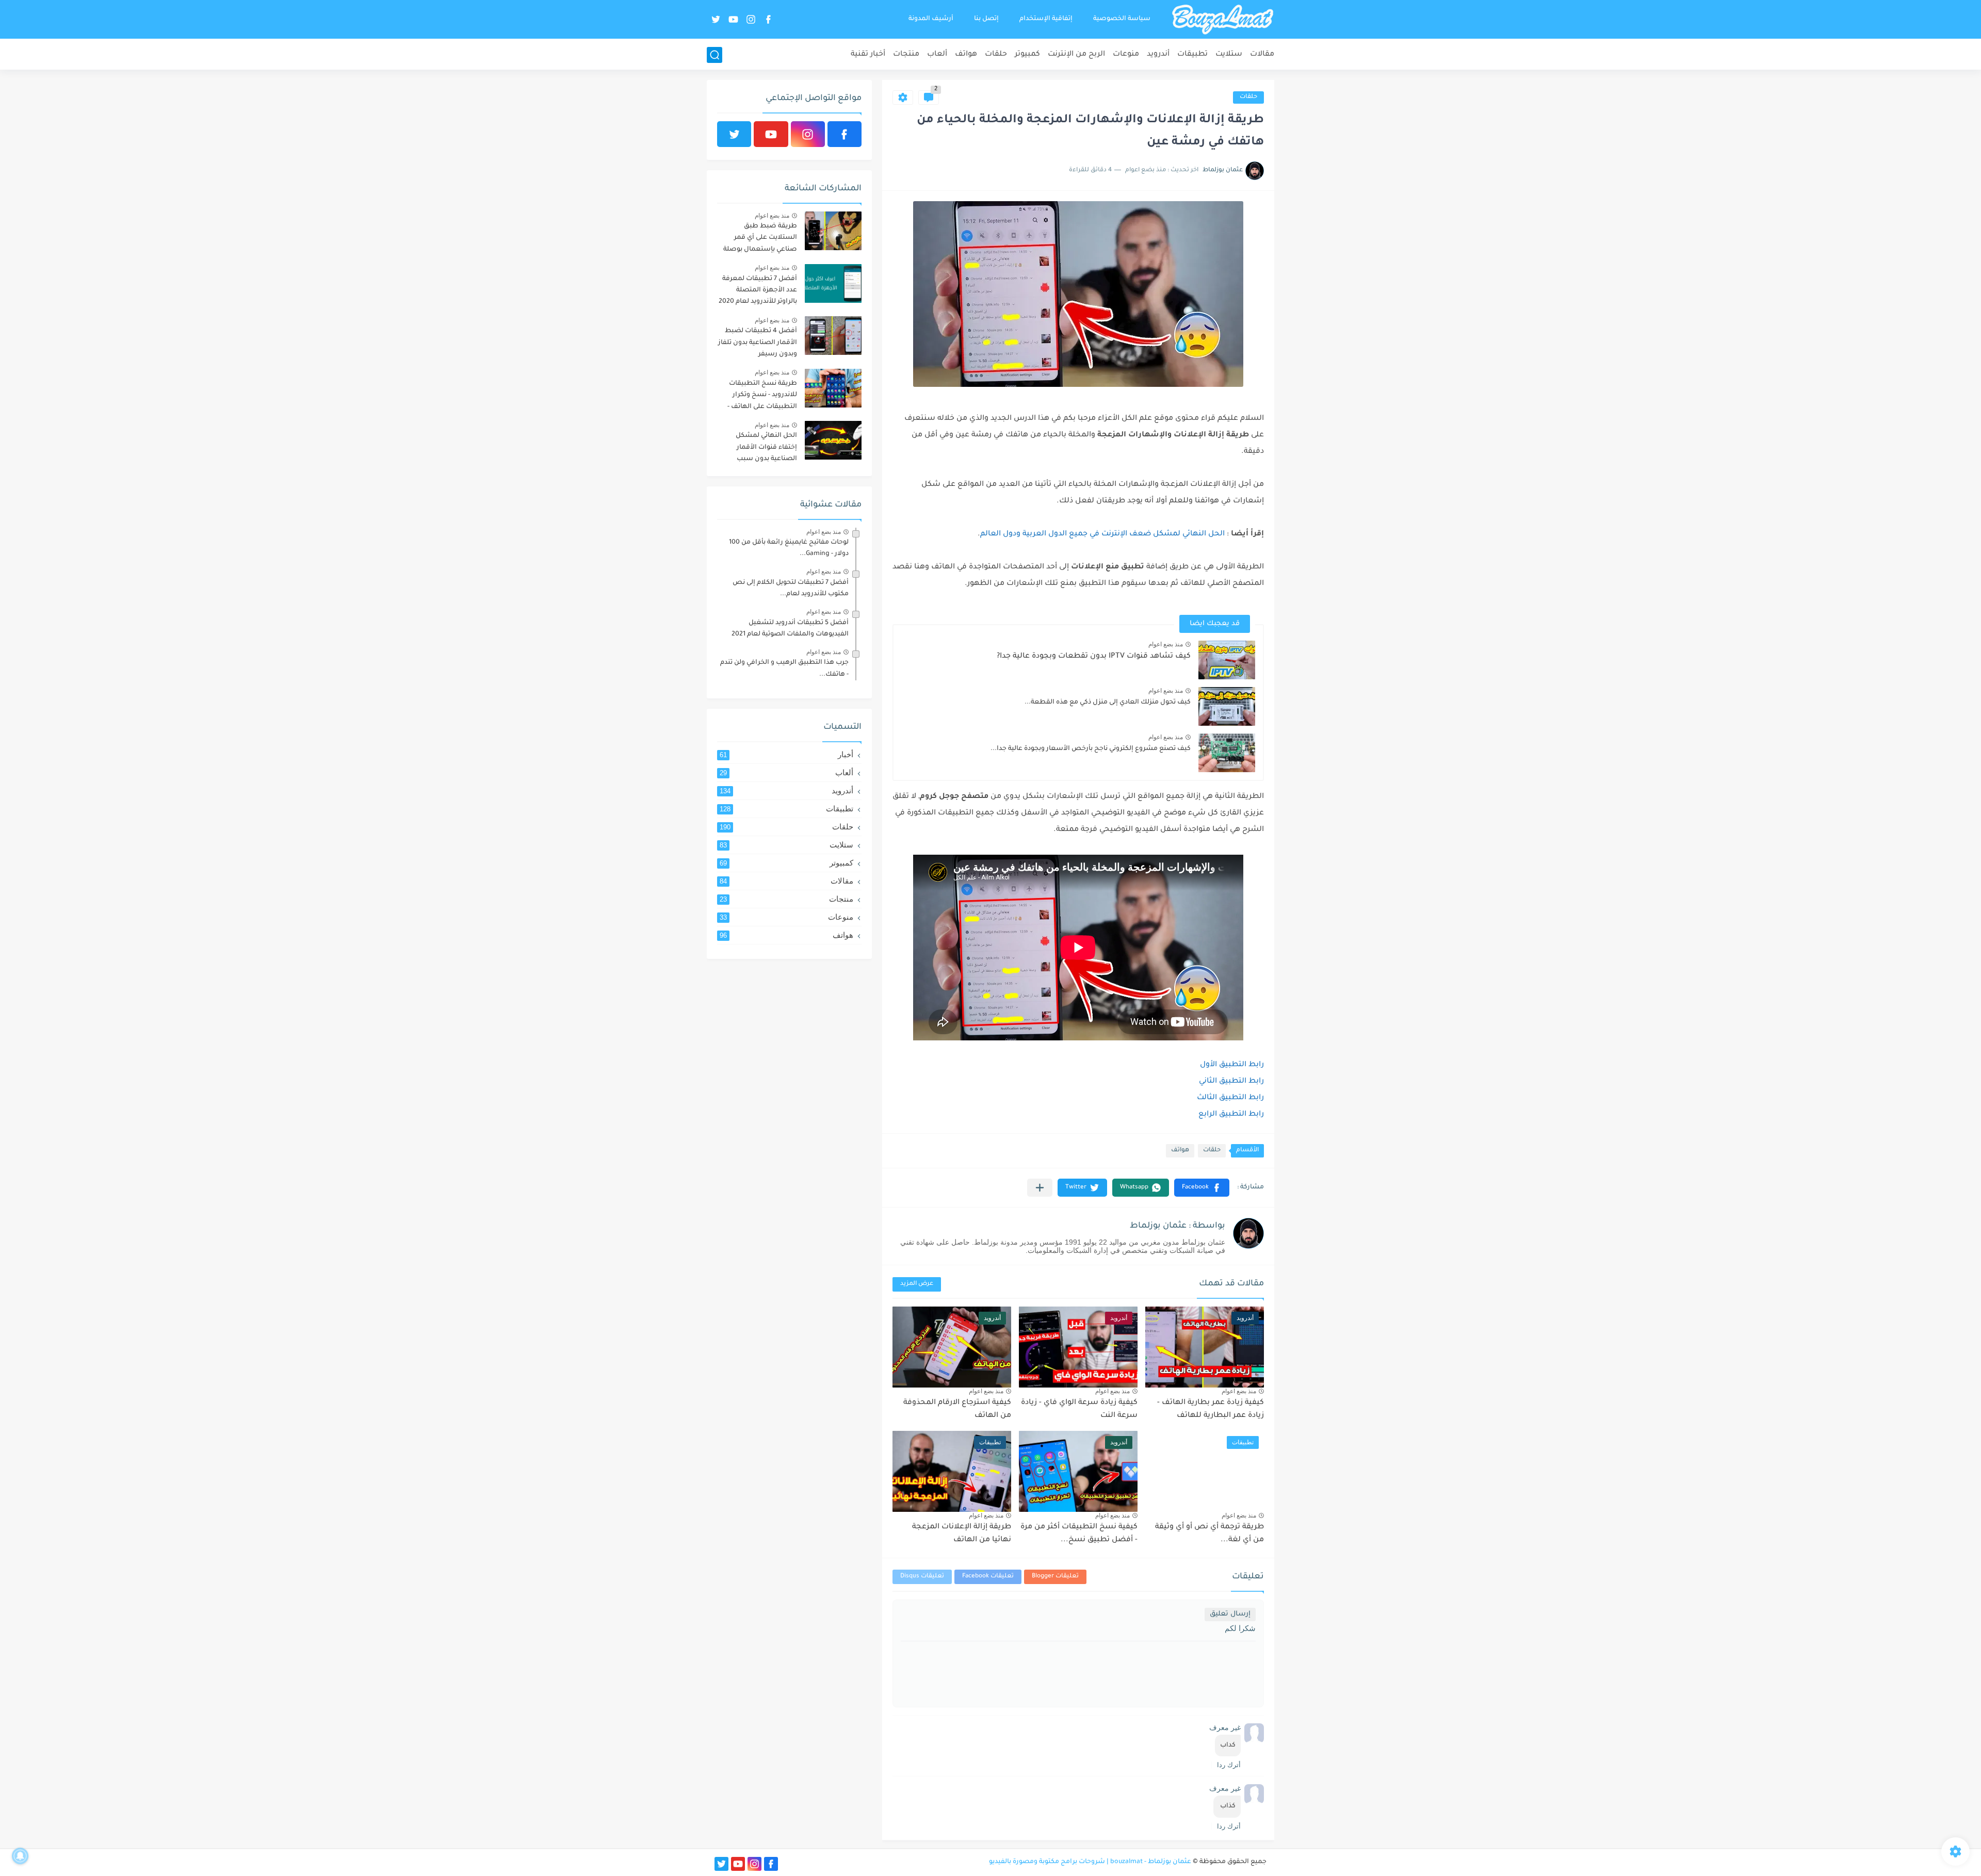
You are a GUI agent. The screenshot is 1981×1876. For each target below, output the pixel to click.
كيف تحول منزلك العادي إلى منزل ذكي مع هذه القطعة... (1108, 703)
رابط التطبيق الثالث (1230, 1098)
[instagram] (751, 19)
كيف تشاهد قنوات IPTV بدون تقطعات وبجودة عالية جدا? (1094, 657)
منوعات (1126, 55)
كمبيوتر (1027, 55)
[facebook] (768, 19)
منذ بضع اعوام (1166, 644)
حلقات (996, 55)
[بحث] (715, 55)
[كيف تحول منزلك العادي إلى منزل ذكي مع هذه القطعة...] (1227, 706)
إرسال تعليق (1230, 1614)
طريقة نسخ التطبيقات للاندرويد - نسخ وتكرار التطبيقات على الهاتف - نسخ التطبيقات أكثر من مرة (762, 397)
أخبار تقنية (868, 55)
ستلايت (1229, 55)
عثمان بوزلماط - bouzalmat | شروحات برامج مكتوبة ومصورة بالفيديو (1090, 1862)
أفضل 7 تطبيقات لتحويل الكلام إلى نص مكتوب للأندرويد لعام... (791, 589)
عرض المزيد (917, 1284)
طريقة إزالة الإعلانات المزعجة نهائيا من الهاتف (962, 1534)
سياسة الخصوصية (1122, 19)
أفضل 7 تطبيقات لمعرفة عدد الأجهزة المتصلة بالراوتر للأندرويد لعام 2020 (758, 291)
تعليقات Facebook (988, 1577)
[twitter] (716, 19)
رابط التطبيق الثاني (1231, 1082)
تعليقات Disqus (922, 1577)
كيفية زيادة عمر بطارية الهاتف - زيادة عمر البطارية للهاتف (1211, 1410)
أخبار (786, 754)
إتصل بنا (986, 19)
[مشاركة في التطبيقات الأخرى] (1040, 1188)
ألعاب (937, 55)
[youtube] (733, 19)
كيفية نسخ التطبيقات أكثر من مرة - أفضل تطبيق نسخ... (1079, 1534)
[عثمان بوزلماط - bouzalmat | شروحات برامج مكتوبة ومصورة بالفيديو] (1223, 20)
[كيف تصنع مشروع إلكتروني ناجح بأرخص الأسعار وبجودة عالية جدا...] (1227, 753)
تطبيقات (1192, 55)
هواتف (966, 55)
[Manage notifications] (20, 1856)
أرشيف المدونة (931, 19)
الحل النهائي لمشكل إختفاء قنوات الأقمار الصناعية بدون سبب (766, 447)
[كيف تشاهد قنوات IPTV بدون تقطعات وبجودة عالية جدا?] (1227, 660)
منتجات (906, 55)
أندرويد (1158, 55)
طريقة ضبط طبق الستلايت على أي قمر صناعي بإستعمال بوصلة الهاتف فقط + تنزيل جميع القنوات (759, 240)
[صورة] (833, 231)
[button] (1202, 1188)
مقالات (1262, 55)
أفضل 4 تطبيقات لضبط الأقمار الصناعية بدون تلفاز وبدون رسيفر (758, 343)
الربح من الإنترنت (1076, 55)
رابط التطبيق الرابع (1231, 1115)
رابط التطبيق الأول (1232, 1065)
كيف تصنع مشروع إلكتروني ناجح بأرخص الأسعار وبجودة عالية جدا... (1091, 749)
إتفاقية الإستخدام (1046, 19)
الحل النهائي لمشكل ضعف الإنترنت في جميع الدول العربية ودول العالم (1102, 534)
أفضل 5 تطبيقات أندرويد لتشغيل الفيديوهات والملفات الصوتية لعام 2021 (790, 629)
